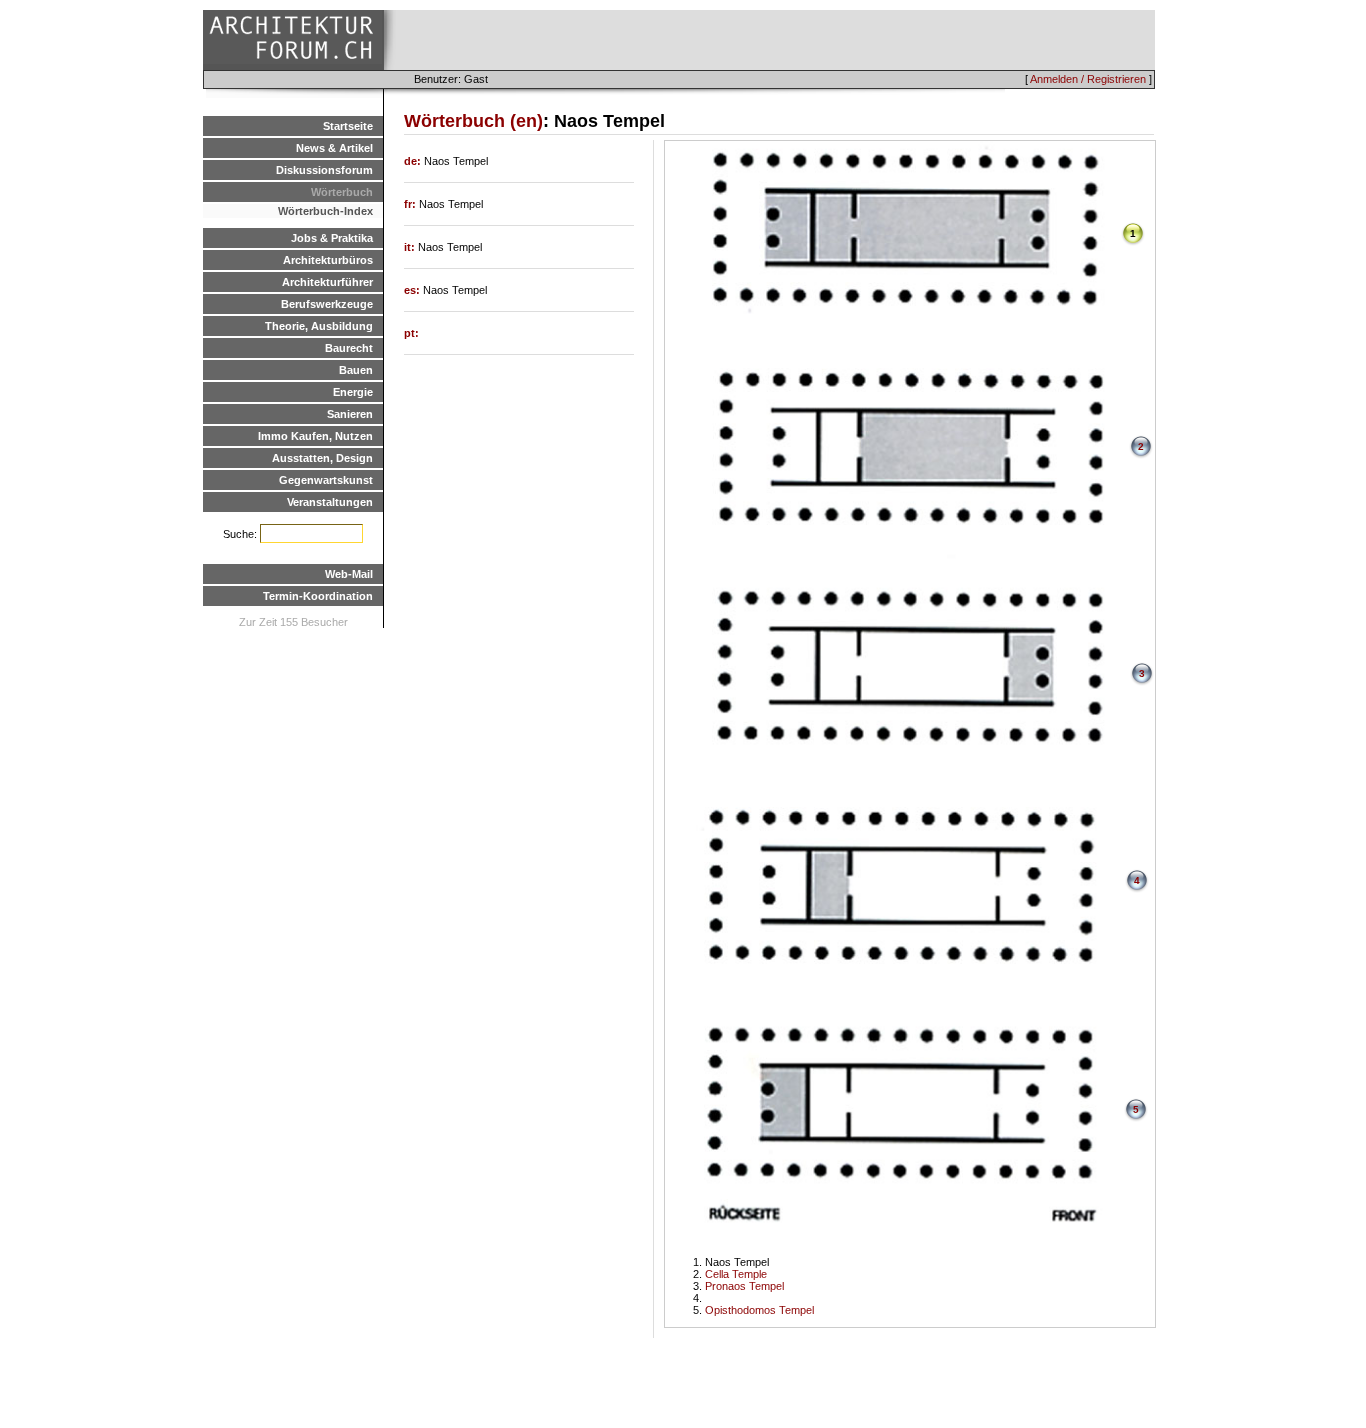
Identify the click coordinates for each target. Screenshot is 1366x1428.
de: (414, 161)
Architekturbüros (328, 260)
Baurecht (349, 348)
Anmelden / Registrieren (1088, 79)
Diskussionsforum (324, 170)
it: (411, 247)
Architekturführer (327, 282)
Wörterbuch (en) (473, 121)
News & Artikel (334, 148)
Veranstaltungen (330, 502)
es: (413, 290)
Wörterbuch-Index (325, 211)
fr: (411, 204)
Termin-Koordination (318, 596)
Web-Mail (349, 574)
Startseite (348, 126)
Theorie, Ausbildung (319, 326)
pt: (411, 333)
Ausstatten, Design (322, 458)
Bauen (356, 370)
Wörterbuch (342, 192)
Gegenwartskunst (326, 480)
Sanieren (350, 414)
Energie (353, 392)
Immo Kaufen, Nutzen (315, 436)
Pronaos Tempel (744, 1286)
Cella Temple (736, 1274)
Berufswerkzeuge (327, 304)
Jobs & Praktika (332, 238)
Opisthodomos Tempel (759, 1310)
